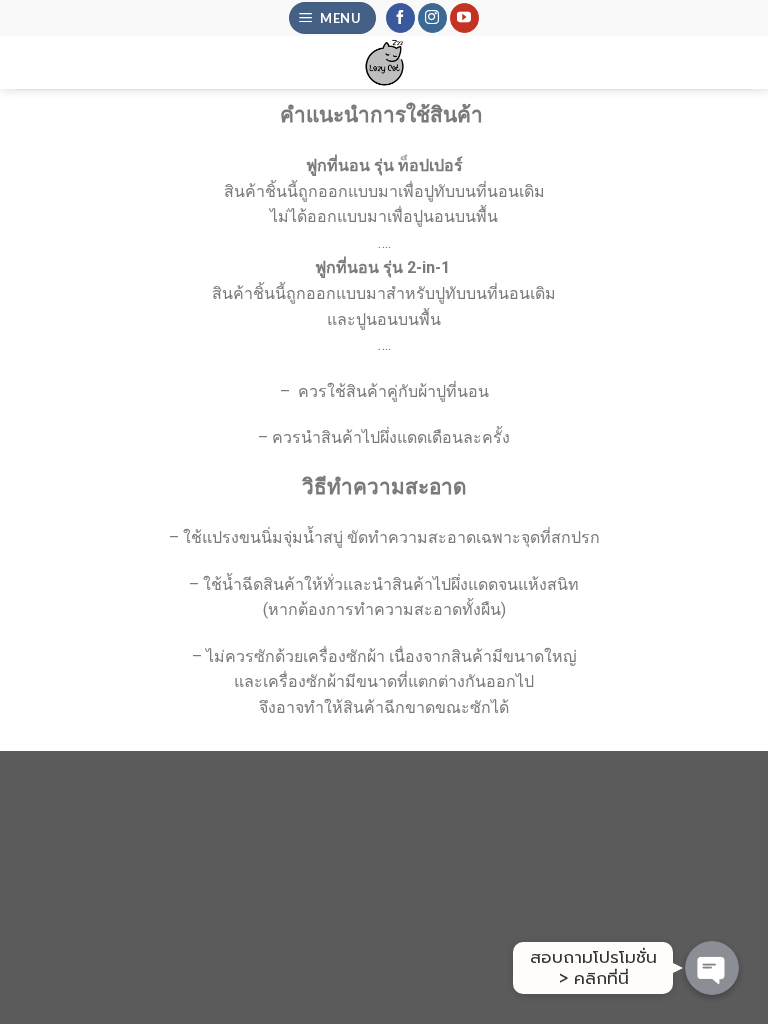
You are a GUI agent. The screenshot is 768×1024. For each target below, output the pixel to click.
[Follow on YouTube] (464, 18)
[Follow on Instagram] (432, 18)
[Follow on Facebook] (400, 18)
